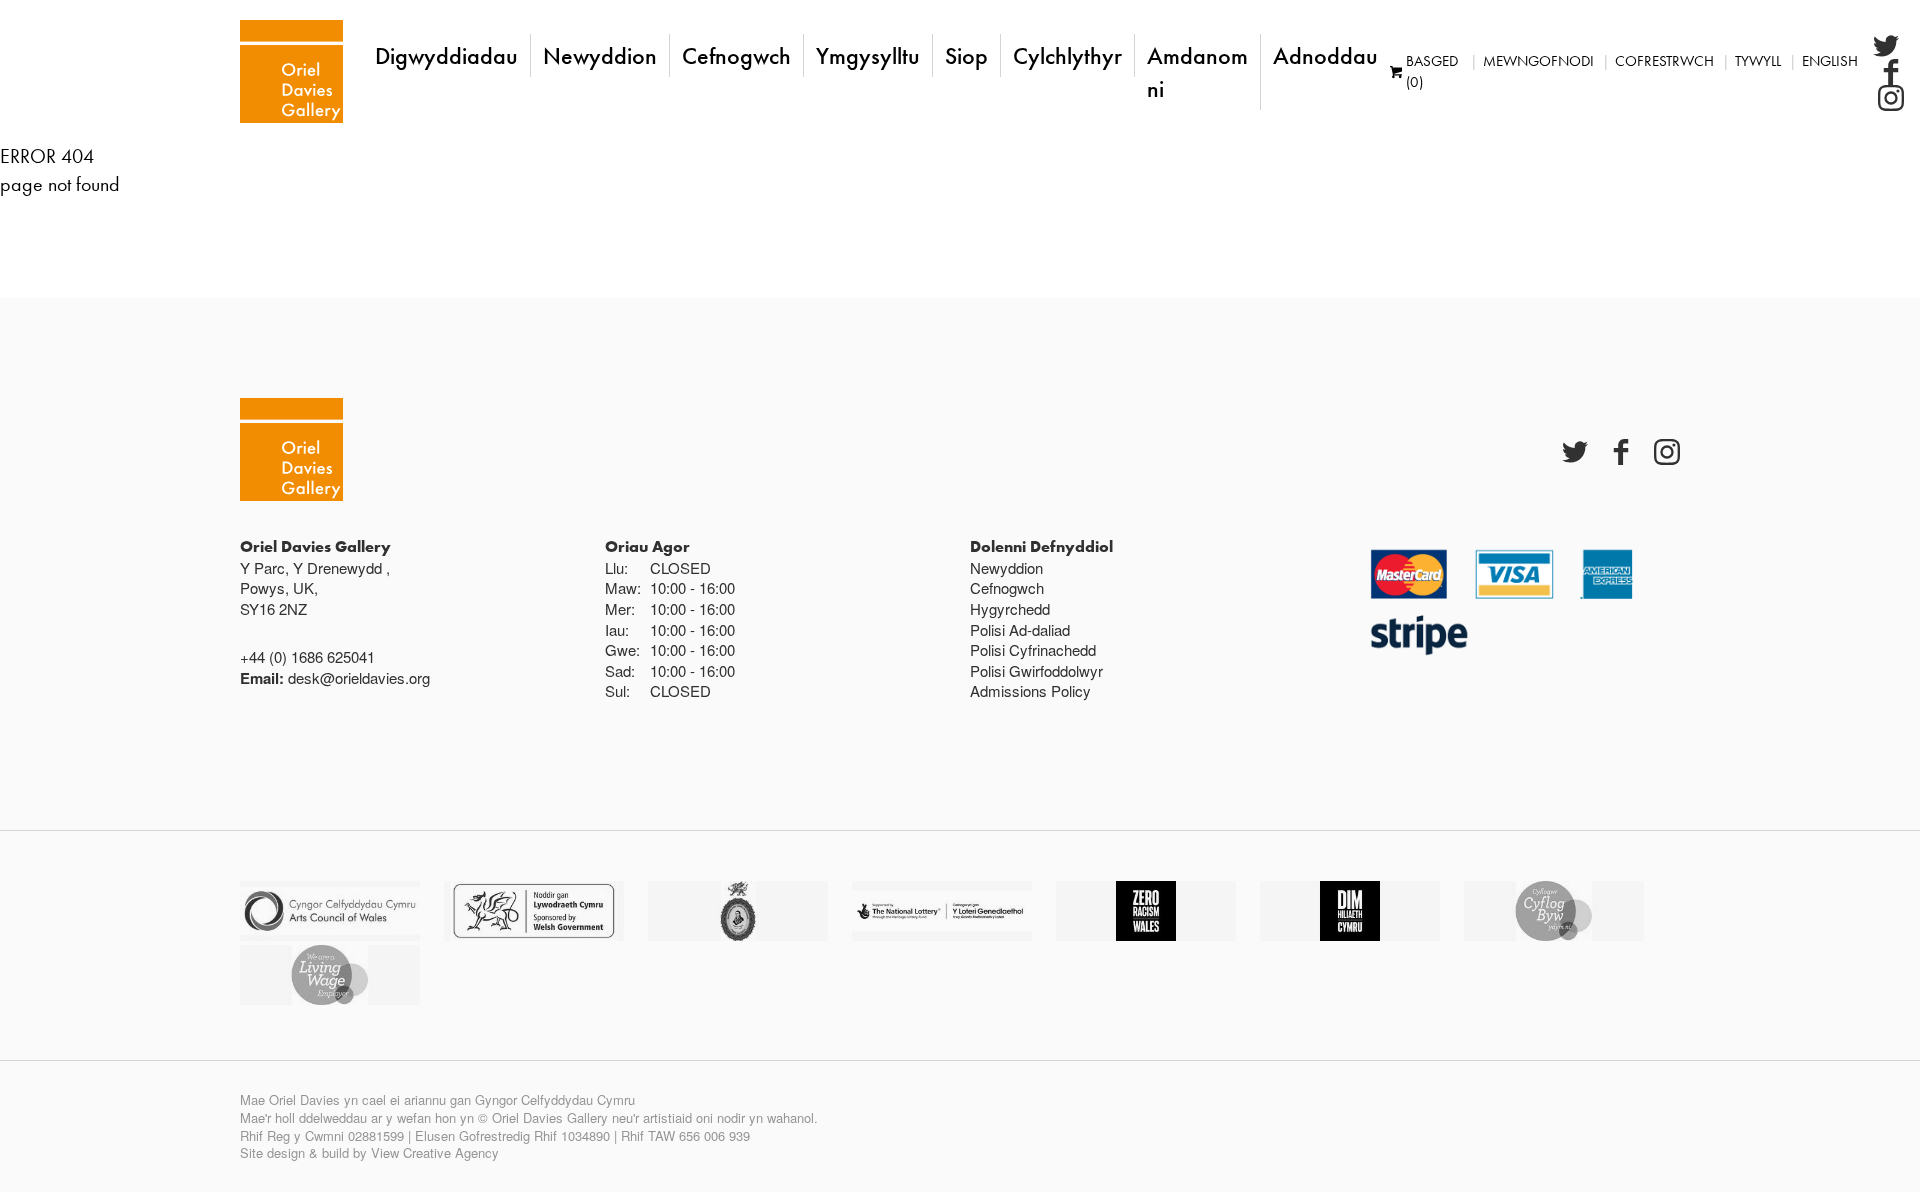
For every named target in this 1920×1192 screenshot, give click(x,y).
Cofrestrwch (1664, 61)
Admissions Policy (1030, 690)
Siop (966, 55)
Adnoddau (1325, 55)
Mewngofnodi (1538, 61)
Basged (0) (1432, 71)
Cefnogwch (736, 55)
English (1830, 61)
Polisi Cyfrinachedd (1033, 649)
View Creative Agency (435, 1152)
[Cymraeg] (291, 71)
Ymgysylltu (868, 55)
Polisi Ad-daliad (1020, 629)
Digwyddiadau (446, 55)
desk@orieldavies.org (359, 677)
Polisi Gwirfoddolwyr (1036, 670)
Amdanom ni (1197, 72)
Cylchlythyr (1067, 55)
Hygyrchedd (1010, 608)
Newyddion (600, 55)
